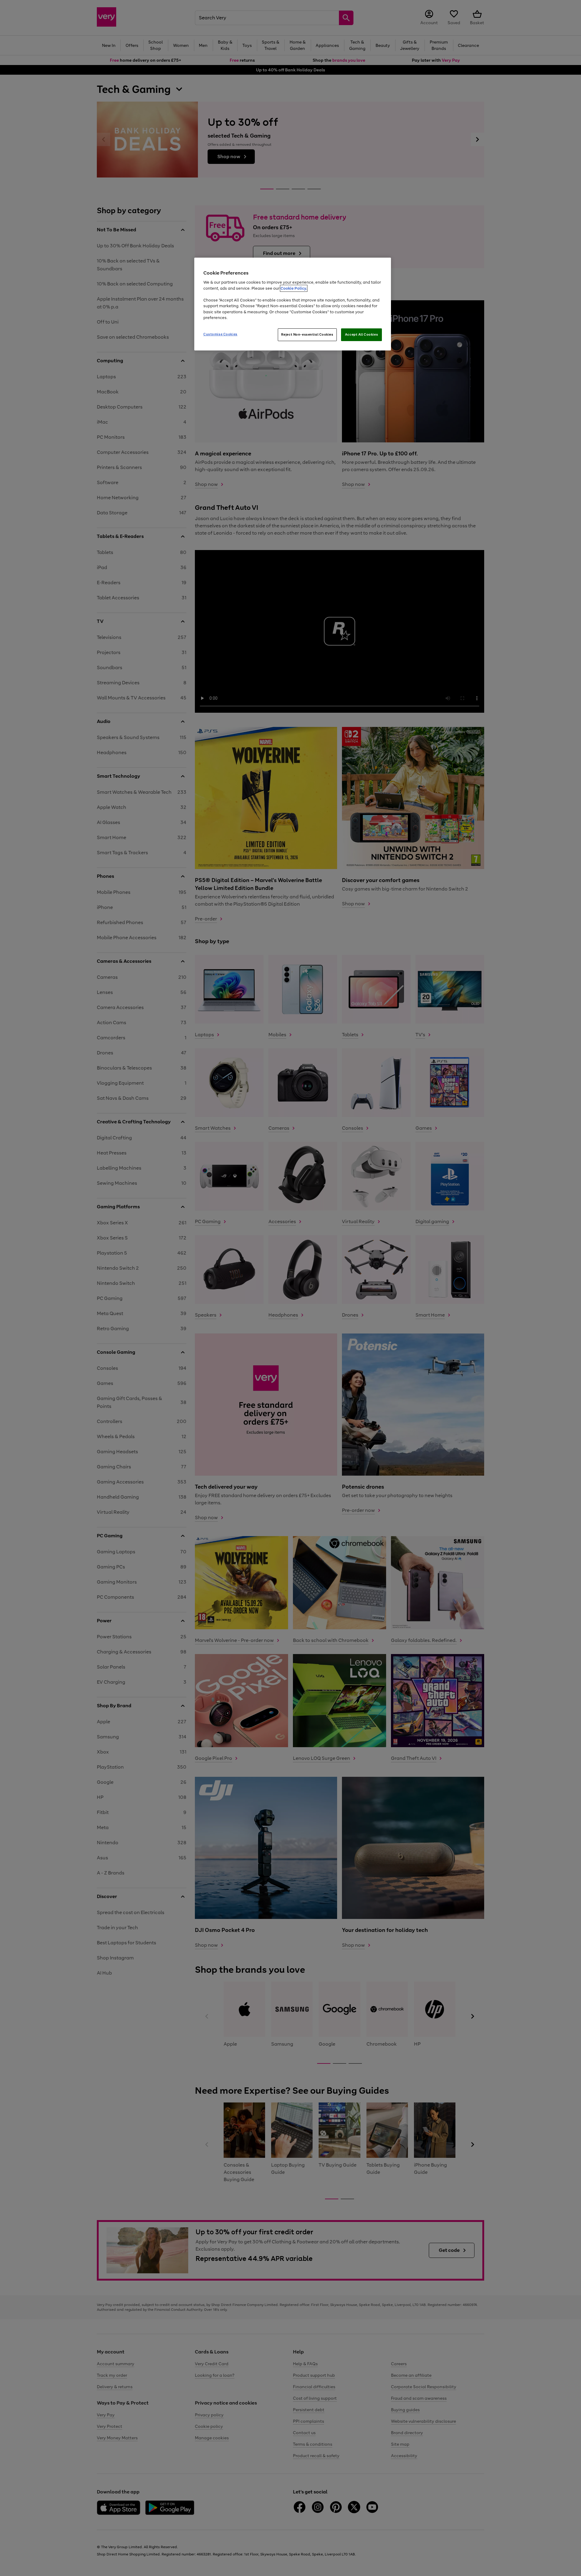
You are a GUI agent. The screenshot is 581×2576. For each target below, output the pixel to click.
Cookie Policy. (294, 288)
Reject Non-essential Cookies (307, 334)
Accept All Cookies (361, 334)
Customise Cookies (220, 334)
